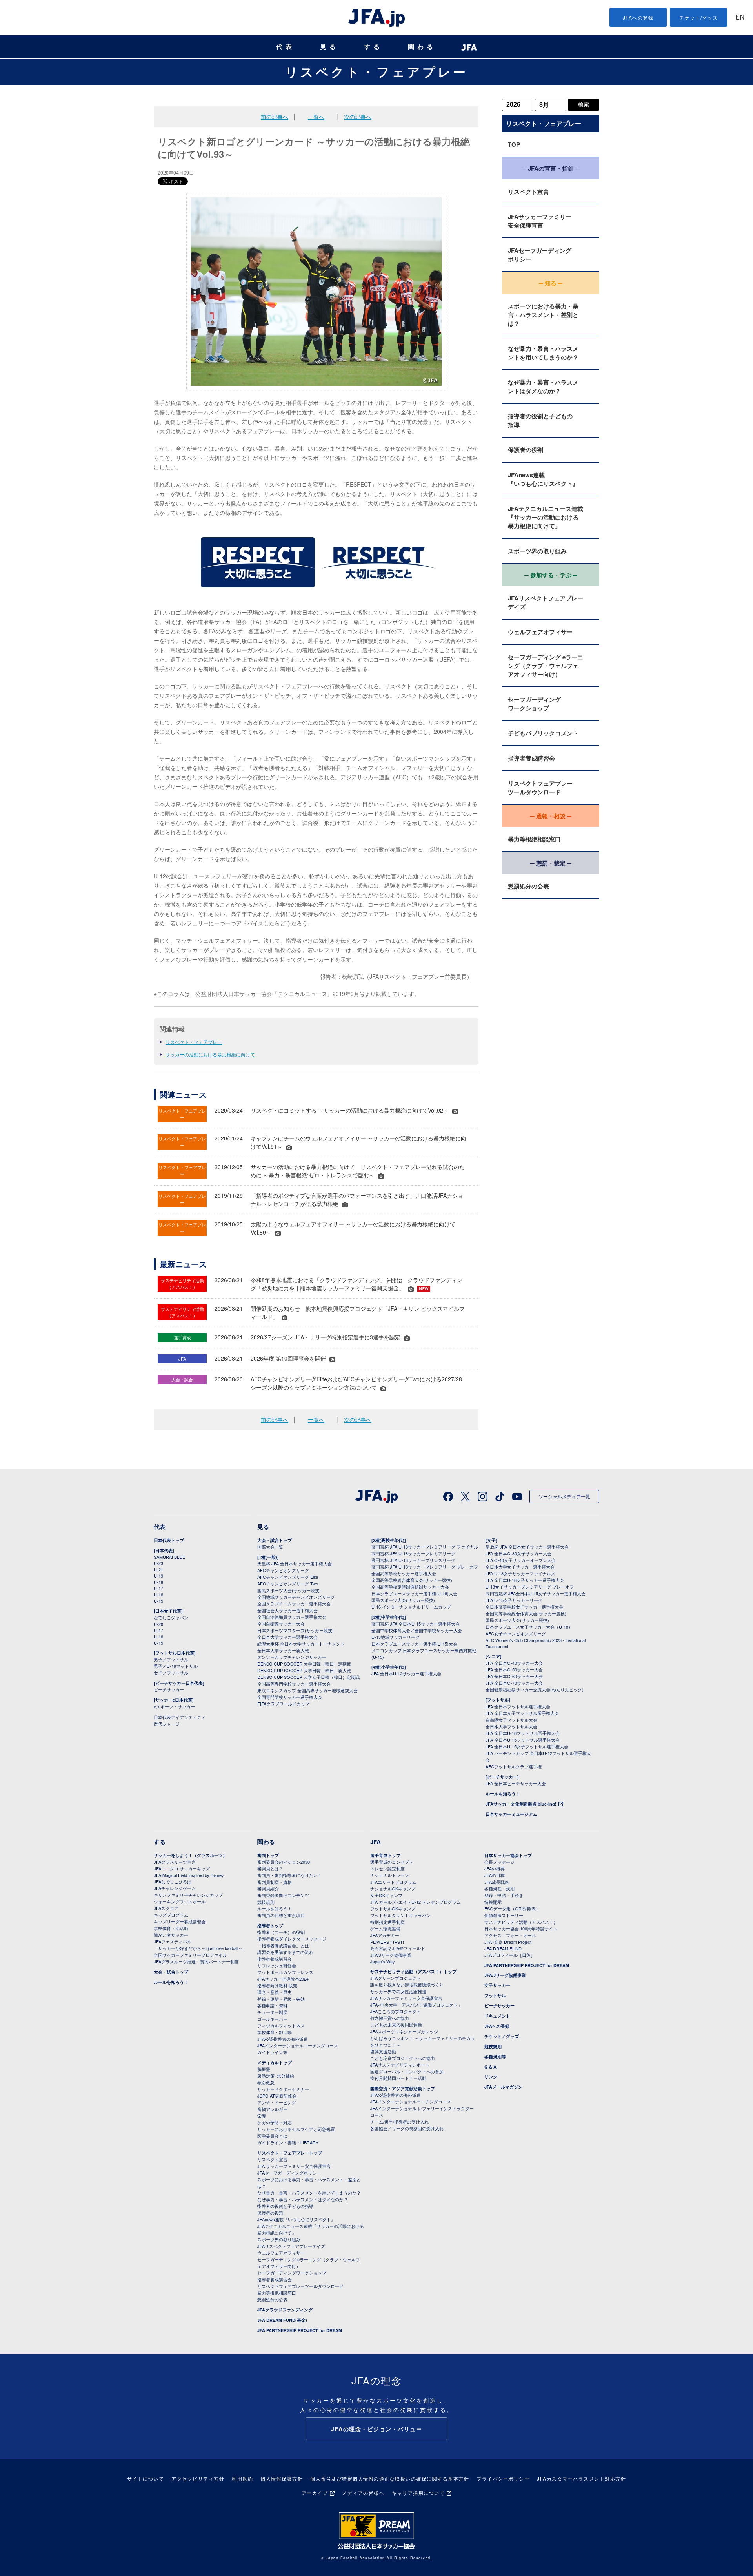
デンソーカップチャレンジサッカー (292, 1657)
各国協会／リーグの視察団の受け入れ (407, 2128)
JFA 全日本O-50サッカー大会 (514, 1669)
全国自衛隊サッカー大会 (281, 1624)
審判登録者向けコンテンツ (283, 1895)
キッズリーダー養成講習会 (180, 1921)
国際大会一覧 (270, 1547)
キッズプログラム (171, 1915)
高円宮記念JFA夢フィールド (398, 1948)
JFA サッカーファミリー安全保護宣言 (294, 2166)
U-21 (158, 1569)
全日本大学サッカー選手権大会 (287, 1637)
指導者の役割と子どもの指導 (540, 420)
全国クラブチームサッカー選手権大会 (294, 1604)
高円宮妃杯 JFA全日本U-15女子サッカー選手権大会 (536, 1593)
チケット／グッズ (502, 2036)
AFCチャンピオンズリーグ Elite (288, 1577)
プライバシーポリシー (503, 2478)
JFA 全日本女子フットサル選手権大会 (522, 1713)
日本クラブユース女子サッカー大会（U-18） (529, 1627)
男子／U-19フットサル (176, 1666)
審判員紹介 (268, 1888)
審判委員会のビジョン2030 (284, 1862)
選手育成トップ (385, 1855)
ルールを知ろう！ (503, 1794)
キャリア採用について (418, 2493)
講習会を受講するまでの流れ (285, 1952)
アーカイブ (315, 2493)
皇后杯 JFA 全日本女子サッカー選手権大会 (527, 1547)
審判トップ (268, 1855)
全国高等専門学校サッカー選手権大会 (294, 1684)
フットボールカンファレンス (285, 1972)
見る (329, 47)
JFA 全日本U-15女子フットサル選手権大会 (527, 1746)
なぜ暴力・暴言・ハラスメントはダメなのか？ (543, 387)
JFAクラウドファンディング (285, 2310)
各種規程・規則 (499, 1888)
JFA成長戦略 (497, 1882)
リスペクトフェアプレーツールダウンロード (540, 788)
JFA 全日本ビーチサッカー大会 (516, 1783)
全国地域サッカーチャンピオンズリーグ (296, 1597)
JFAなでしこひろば (173, 1881)
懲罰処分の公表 (528, 886)
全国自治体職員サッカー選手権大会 (292, 1617)
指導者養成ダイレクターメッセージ (292, 1939)
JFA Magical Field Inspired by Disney (189, 1875)
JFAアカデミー (385, 1935)
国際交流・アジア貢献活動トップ (403, 2088)
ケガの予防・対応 (275, 2122)
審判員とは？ (270, 1868)
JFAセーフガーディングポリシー (540, 255)
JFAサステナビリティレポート (400, 2065)
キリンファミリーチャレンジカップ (188, 1895)
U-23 (158, 1563)
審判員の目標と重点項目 (281, 1915)
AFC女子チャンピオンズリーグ (516, 1633)
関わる (422, 47)
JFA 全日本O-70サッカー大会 (514, 1683)
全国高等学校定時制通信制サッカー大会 (410, 1587)
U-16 (158, 1594)
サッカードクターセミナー (283, 2089)
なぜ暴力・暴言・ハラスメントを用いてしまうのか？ (543, 353)
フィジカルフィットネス (281, 2025)
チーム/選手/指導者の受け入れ (399, 2122)
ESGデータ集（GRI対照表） (512, 1908)
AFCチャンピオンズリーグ (283, 1570)
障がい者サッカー (171, 1935)
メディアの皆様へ (363, 2493)
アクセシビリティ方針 (198, 2478)
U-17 (158, 1588)
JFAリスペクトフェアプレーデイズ (546, 602)
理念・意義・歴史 (275, 1992)
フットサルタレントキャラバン (400, 1915)
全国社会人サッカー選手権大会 (287, 1610)
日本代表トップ (169, 1540)
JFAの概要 (495, 1868)
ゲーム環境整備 (385, 1928)
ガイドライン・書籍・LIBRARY (288, 2142)
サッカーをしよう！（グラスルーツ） (190, 1855)
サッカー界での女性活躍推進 (398, 1991)
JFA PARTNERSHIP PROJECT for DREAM (300, 2330)
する (373, 47)
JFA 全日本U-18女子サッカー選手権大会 (525, 1580)
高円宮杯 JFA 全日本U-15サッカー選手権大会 (416, 1624)
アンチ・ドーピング (277, 2102)
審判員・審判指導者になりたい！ (290, 1875)
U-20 (158, 1624)
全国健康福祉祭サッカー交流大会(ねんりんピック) (535, 1689)
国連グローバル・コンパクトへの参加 (407, 2071)
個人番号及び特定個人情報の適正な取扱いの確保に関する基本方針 (390, 2478)
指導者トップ (270, 1926)
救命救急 (266, 2082)
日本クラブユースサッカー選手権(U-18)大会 (414, 1593)
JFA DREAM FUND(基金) (282, 2320)
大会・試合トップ (275, 1540)
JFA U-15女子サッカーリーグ (514, 1600)
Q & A (490, 2067)
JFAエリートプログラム (393, 1882)
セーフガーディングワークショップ (534, 704)
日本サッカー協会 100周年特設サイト (521, 1928)
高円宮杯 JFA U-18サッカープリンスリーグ (413, 1560)
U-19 (158, 1576)
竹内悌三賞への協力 (390, 2018)
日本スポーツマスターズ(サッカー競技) (296, 1630)
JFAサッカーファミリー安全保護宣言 (540, 221)
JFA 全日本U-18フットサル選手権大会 (523, 1733)
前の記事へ (275, 117)
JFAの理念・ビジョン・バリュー (376, 2429)
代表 (286, 47)
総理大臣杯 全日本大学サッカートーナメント (301, 1644)
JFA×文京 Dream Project (508, 1942)
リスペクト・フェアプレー (376, 71)
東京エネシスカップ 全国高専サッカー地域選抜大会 (307, 1690)
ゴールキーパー (272, 2019)
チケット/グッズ (699, 17)
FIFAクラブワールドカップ (283, 1704)
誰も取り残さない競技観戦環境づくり (407, 1985)
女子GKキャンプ (386, 1895)
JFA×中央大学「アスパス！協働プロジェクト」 (416, 2005)
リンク (491, 2077)
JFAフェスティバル (173, 1941)
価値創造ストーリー (504, 1915)
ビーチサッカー (169, 1689)
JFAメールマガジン (503, 2087)
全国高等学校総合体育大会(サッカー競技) (412, 1580)
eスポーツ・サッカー (174, 1706)
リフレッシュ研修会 (277, 1965)
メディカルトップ (275, 2062)
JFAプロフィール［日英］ (510, 1955)
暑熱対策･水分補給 (276, 2076)
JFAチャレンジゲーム (175, 1888)
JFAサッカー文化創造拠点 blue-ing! (521, 1804)
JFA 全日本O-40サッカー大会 (514, 1663)
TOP (514, 144)
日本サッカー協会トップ (508, 1855)
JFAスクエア (166, 1908)
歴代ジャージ (167, 1724)
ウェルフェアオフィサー (540, 632)
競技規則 (266, 1902)
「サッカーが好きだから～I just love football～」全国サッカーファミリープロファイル (200, 1951)
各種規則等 (495, 2057)
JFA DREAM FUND (503, 1948)
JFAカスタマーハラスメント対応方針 (581, 2478)
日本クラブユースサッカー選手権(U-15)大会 (414, 1644)
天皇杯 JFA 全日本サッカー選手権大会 (295, 1563)
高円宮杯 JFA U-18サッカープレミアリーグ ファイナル (425, 1547)
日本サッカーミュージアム (511, 1814)
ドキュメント (497, 2016)
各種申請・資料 (272, 2005)
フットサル (495, 1995)
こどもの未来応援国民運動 (396, 2025)
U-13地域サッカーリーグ (396, 1637)
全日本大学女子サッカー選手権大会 (520, 1567)
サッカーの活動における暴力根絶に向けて (210, 1054)
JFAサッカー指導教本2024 (283, 1979)
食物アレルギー (272, 2109)
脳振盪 (264, 2069)
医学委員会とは (272, 2136)
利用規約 (242, 2478)
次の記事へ (358, 117)
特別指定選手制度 (387, 1922)
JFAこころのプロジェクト (396, 2011)
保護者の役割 (526, 450)
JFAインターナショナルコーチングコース (298, 2045)
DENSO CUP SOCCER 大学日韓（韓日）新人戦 (304, 1670)
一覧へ (316, 117)
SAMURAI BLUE (169, 1557)
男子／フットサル (171, 1659)
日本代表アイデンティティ (180, 1717)
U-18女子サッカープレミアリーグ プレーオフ (530, 1587)
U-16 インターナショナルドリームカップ (411, 1607)
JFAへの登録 (638, 17)
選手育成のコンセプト (392, 1862)
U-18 (158, 1582)
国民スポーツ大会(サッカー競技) (289, 1590)
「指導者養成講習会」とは (283, 1945)
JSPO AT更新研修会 (277, 2096)
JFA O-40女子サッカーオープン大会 (521, 1560)
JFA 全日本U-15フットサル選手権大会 (523, 1740)
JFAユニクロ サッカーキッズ (182, 1868)
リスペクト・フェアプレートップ (290, 2153)
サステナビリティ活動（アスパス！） (521, 1922)
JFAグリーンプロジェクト (396, 1978)
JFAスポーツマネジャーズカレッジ (404, 2031)
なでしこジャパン (171, 1617)
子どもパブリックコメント (543, 733)
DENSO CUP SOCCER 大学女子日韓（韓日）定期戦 (308, 1677)
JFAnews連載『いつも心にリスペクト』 (543, 479)
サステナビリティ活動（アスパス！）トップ (413, 1971)
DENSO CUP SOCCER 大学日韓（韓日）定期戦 (304, 1664)
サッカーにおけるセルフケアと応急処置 (296, 2129)
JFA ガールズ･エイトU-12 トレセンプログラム (416, 1902)
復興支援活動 (383, 2051)
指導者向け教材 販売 (277, 1985)
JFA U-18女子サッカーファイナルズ (520, 1573)
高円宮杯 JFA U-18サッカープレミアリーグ (413, 1553)
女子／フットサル (171, 1673)
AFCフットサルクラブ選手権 (514, 1766)
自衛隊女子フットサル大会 (511, 1720)
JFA (376, 1842)
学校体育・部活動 (171, 1928)
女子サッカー (497, 1985)
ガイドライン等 (272, 2052)
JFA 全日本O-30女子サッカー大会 (518, 1553)
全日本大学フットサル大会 (511, 1726)
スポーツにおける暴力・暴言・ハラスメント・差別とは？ (543, 315)
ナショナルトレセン (390, 1875)
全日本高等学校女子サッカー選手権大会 (524, 1607)
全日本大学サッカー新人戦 (283, 1650)
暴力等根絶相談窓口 (534, 839)
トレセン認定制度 (387, 1868)
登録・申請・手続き (504, 1895)
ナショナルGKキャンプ (393, 1888)
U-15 (158, 1601)
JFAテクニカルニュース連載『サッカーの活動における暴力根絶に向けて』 (546, 517)
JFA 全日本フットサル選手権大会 (518, 1706)
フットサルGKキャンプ (393, 1908)
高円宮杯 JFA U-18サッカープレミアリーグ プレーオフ (425, 1567)
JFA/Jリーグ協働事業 (391, 1955)
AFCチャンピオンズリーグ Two (288, 1584)
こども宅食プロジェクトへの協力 (403, 2058)
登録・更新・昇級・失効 (281, 1999)
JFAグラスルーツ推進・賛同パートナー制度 (196, 1961)
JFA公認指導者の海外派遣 (283, 2039)
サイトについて (146, 2478)
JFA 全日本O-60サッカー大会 (514, 1676)
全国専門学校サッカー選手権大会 (290, 1697)
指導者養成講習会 (531, 758)
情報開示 (493, 1902)
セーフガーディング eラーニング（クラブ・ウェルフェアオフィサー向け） (546, 666)
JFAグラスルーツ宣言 (175, 1862)
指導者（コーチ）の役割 (281, 1932)
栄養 (262, 2116)
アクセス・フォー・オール (510, 1935)
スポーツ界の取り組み (537, 551)
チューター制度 (272, 2012)
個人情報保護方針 (282, 2478)
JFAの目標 (495, 1875)
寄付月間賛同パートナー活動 (398, 2078)
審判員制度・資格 (275, 1882)
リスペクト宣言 (528, 192)
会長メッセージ (499, 1862)
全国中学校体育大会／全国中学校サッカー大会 (417, 1630)
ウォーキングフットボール (180, 1901)
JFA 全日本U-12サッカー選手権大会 (406, 1673)
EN (740, 18)
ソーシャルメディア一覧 (564, 1496)
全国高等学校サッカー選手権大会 (404, 1573)
